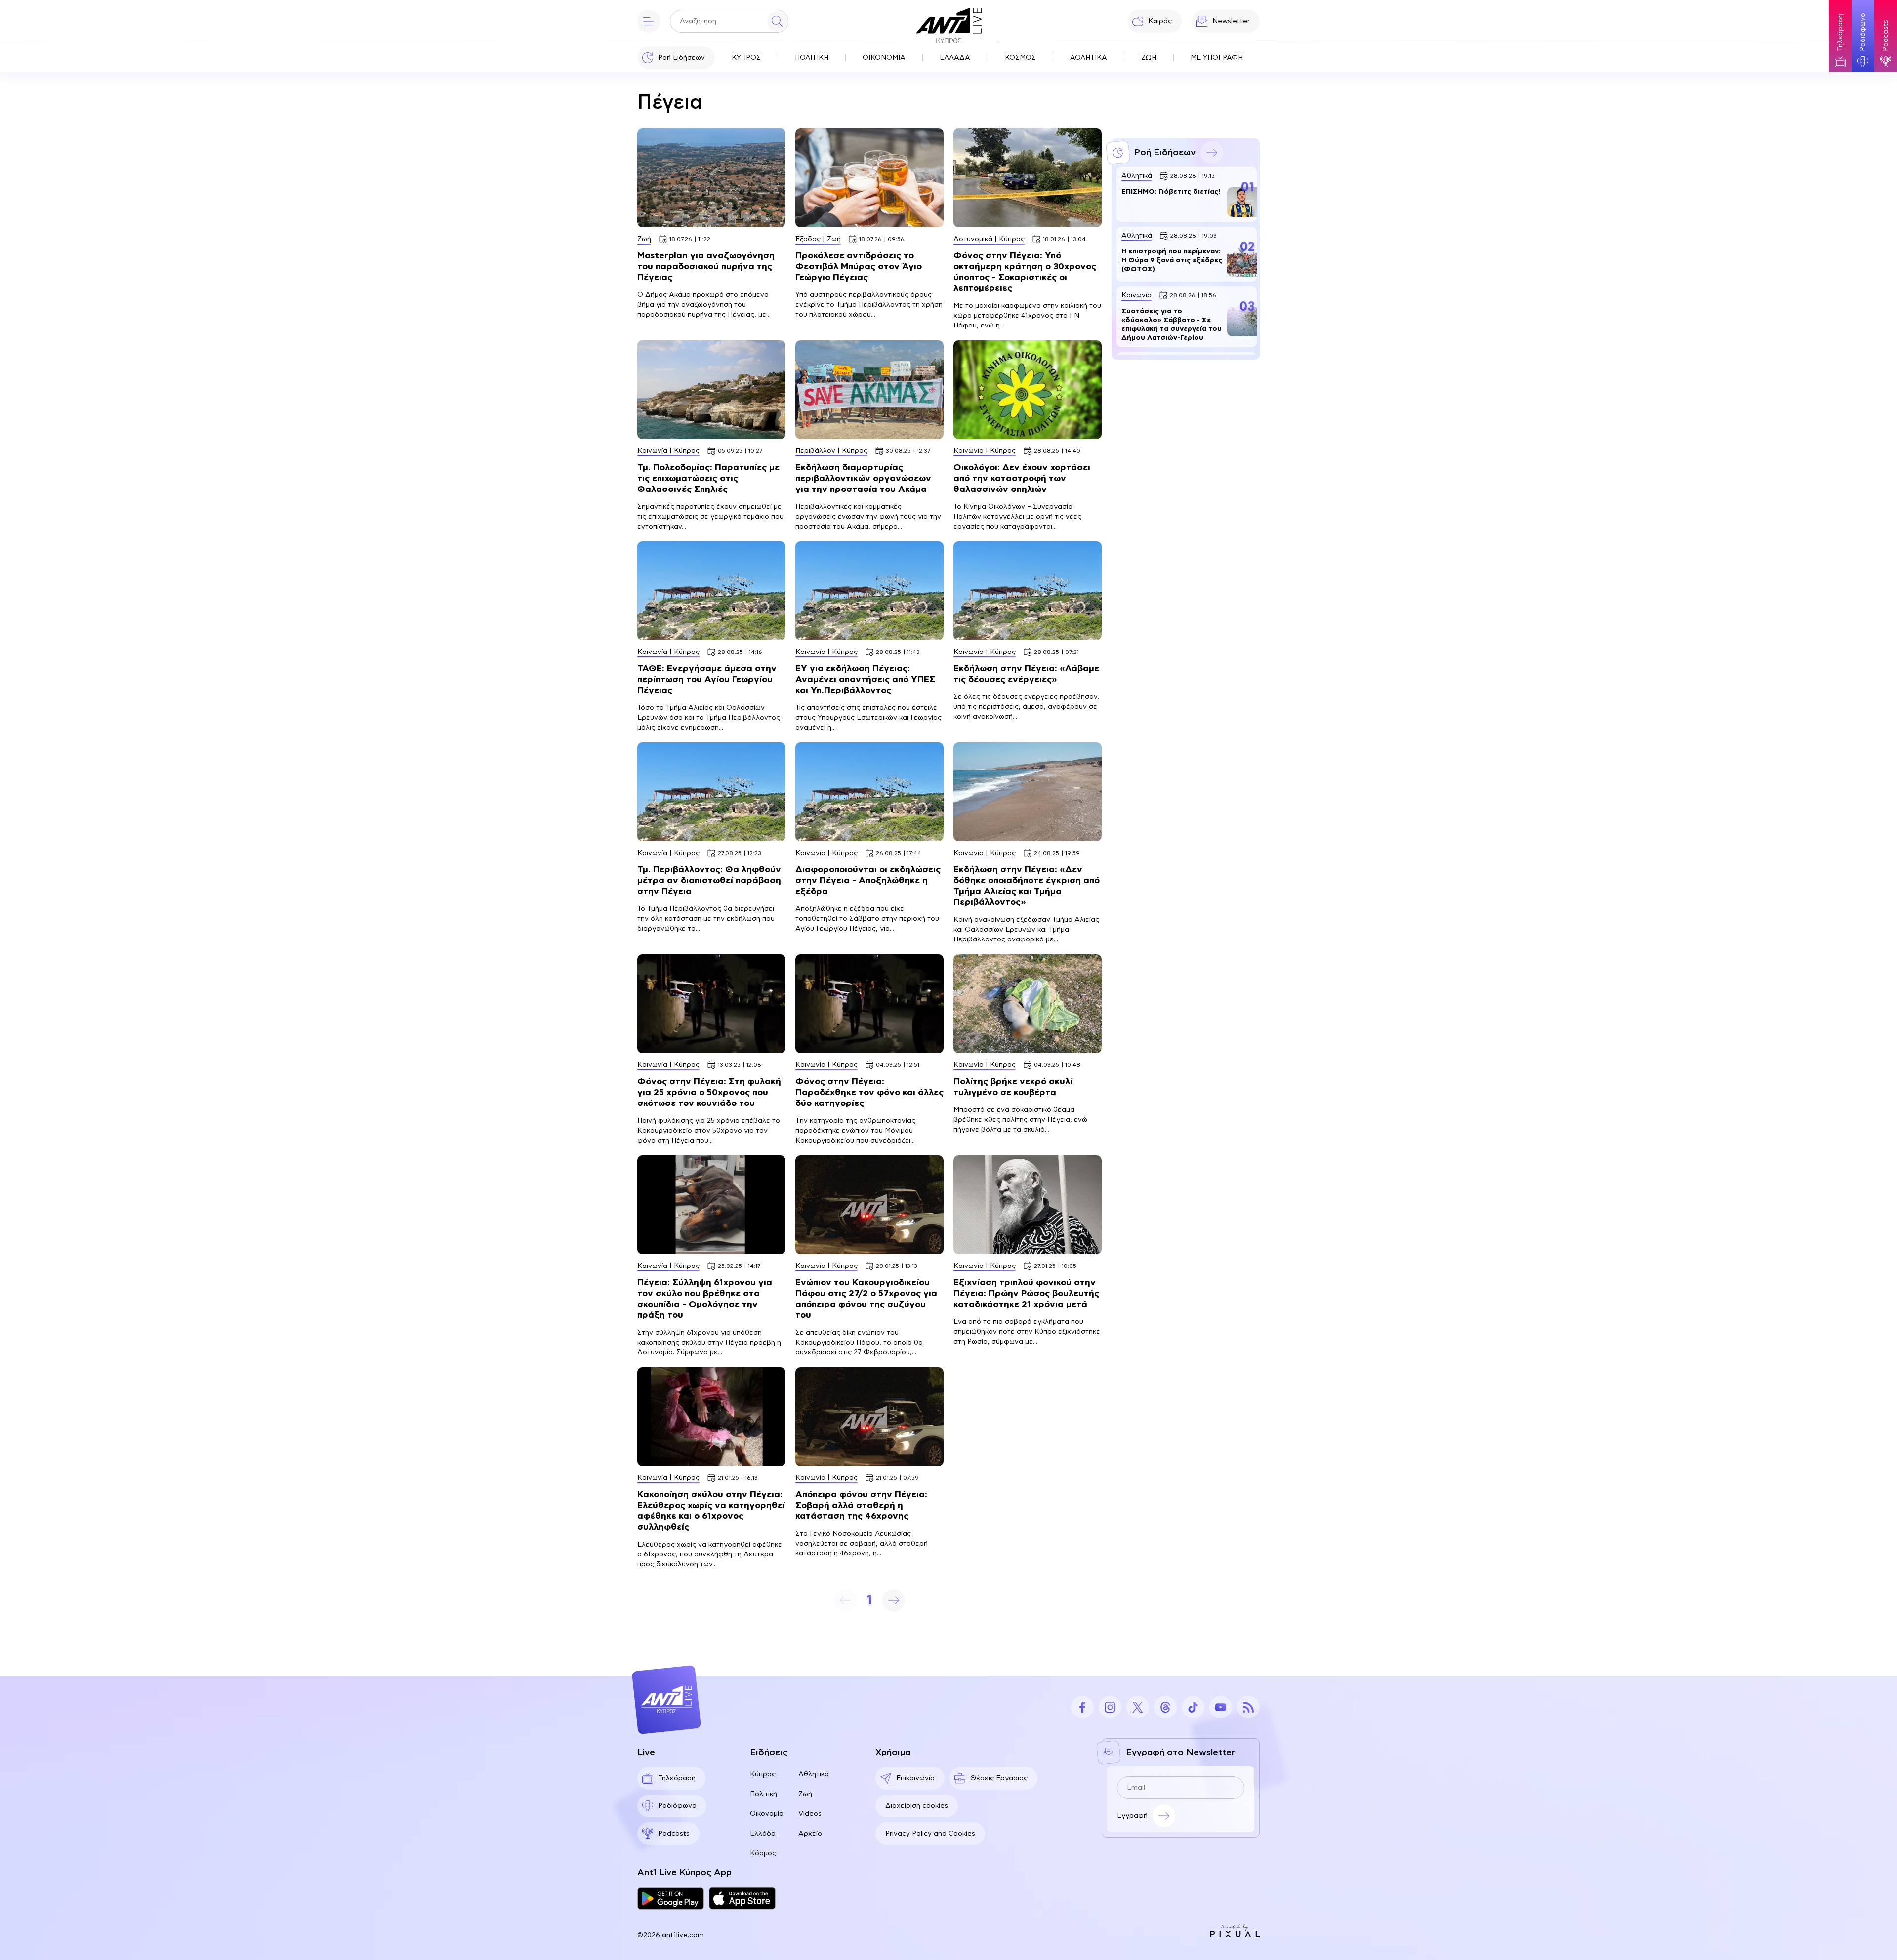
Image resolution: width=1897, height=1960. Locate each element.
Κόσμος (763, 1853)
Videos (810, 1814)
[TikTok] (1193, 1707)
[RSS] (1248, 1707)
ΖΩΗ (1149, 58)
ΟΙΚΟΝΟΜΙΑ (884, 58)
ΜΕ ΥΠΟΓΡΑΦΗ (1217, 58)
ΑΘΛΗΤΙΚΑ (1089, 58)
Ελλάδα (763, 1834)
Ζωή (805, 1794)
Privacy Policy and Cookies (930, 1834)
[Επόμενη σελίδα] (894, 1600)
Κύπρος (763, 1774)
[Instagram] (1110, 1707)
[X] (1138, 1707)
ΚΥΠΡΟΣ (746, 58)
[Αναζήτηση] (777, 21)
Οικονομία (767, 1814)
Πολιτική (763, 1794)
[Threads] (1165, 1707)
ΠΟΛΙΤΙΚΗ (812, 58)
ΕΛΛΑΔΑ (955, 58)
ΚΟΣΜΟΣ (1020, 58)
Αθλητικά (814, 1774)
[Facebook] (1082, 1707)
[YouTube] (1221, 1707)
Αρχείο (810, 1834)
